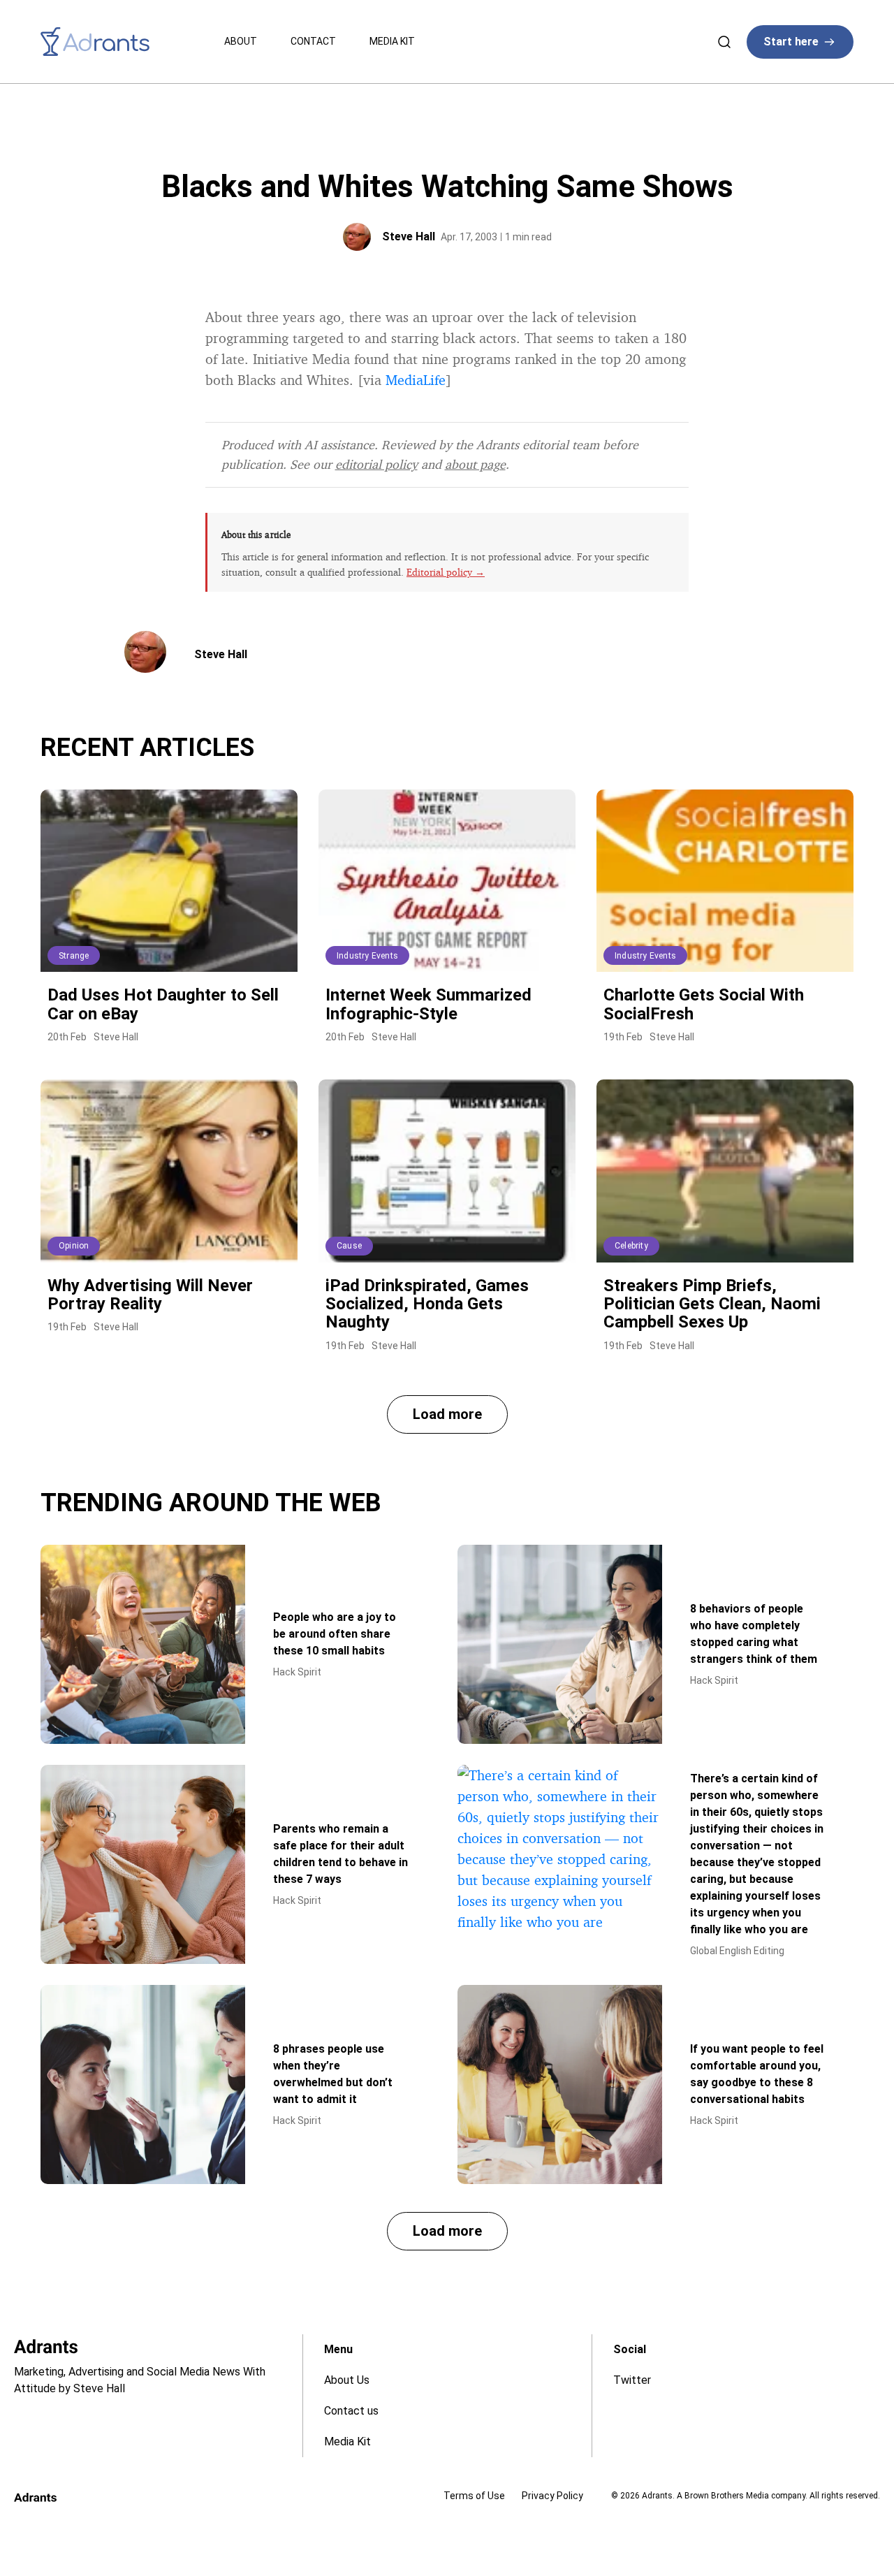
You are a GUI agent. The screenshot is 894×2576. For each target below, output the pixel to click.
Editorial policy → (446, 572)
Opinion (74, 1246)
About (241, 41)
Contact (313, 41)
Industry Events (367, 956)
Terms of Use (474, 2496)
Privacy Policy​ (552, 2496)
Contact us (351, 2411)
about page (475, 464)
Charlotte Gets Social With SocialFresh (704, 1004)
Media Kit (392, 41)
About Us (347, 2380)
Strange (74, 956)
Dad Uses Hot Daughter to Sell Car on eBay (163, 1004)
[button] (447, 1414)
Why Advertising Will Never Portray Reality (150, 1295)
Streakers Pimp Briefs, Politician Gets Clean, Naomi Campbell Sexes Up (712, 1304)
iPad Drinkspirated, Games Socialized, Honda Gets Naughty (427, 1304)
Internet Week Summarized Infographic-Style (428, 1004)
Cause (349, 1246)
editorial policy (376, 464)
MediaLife (416, 380)
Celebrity (631, 1246)
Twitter (632, 2380)
